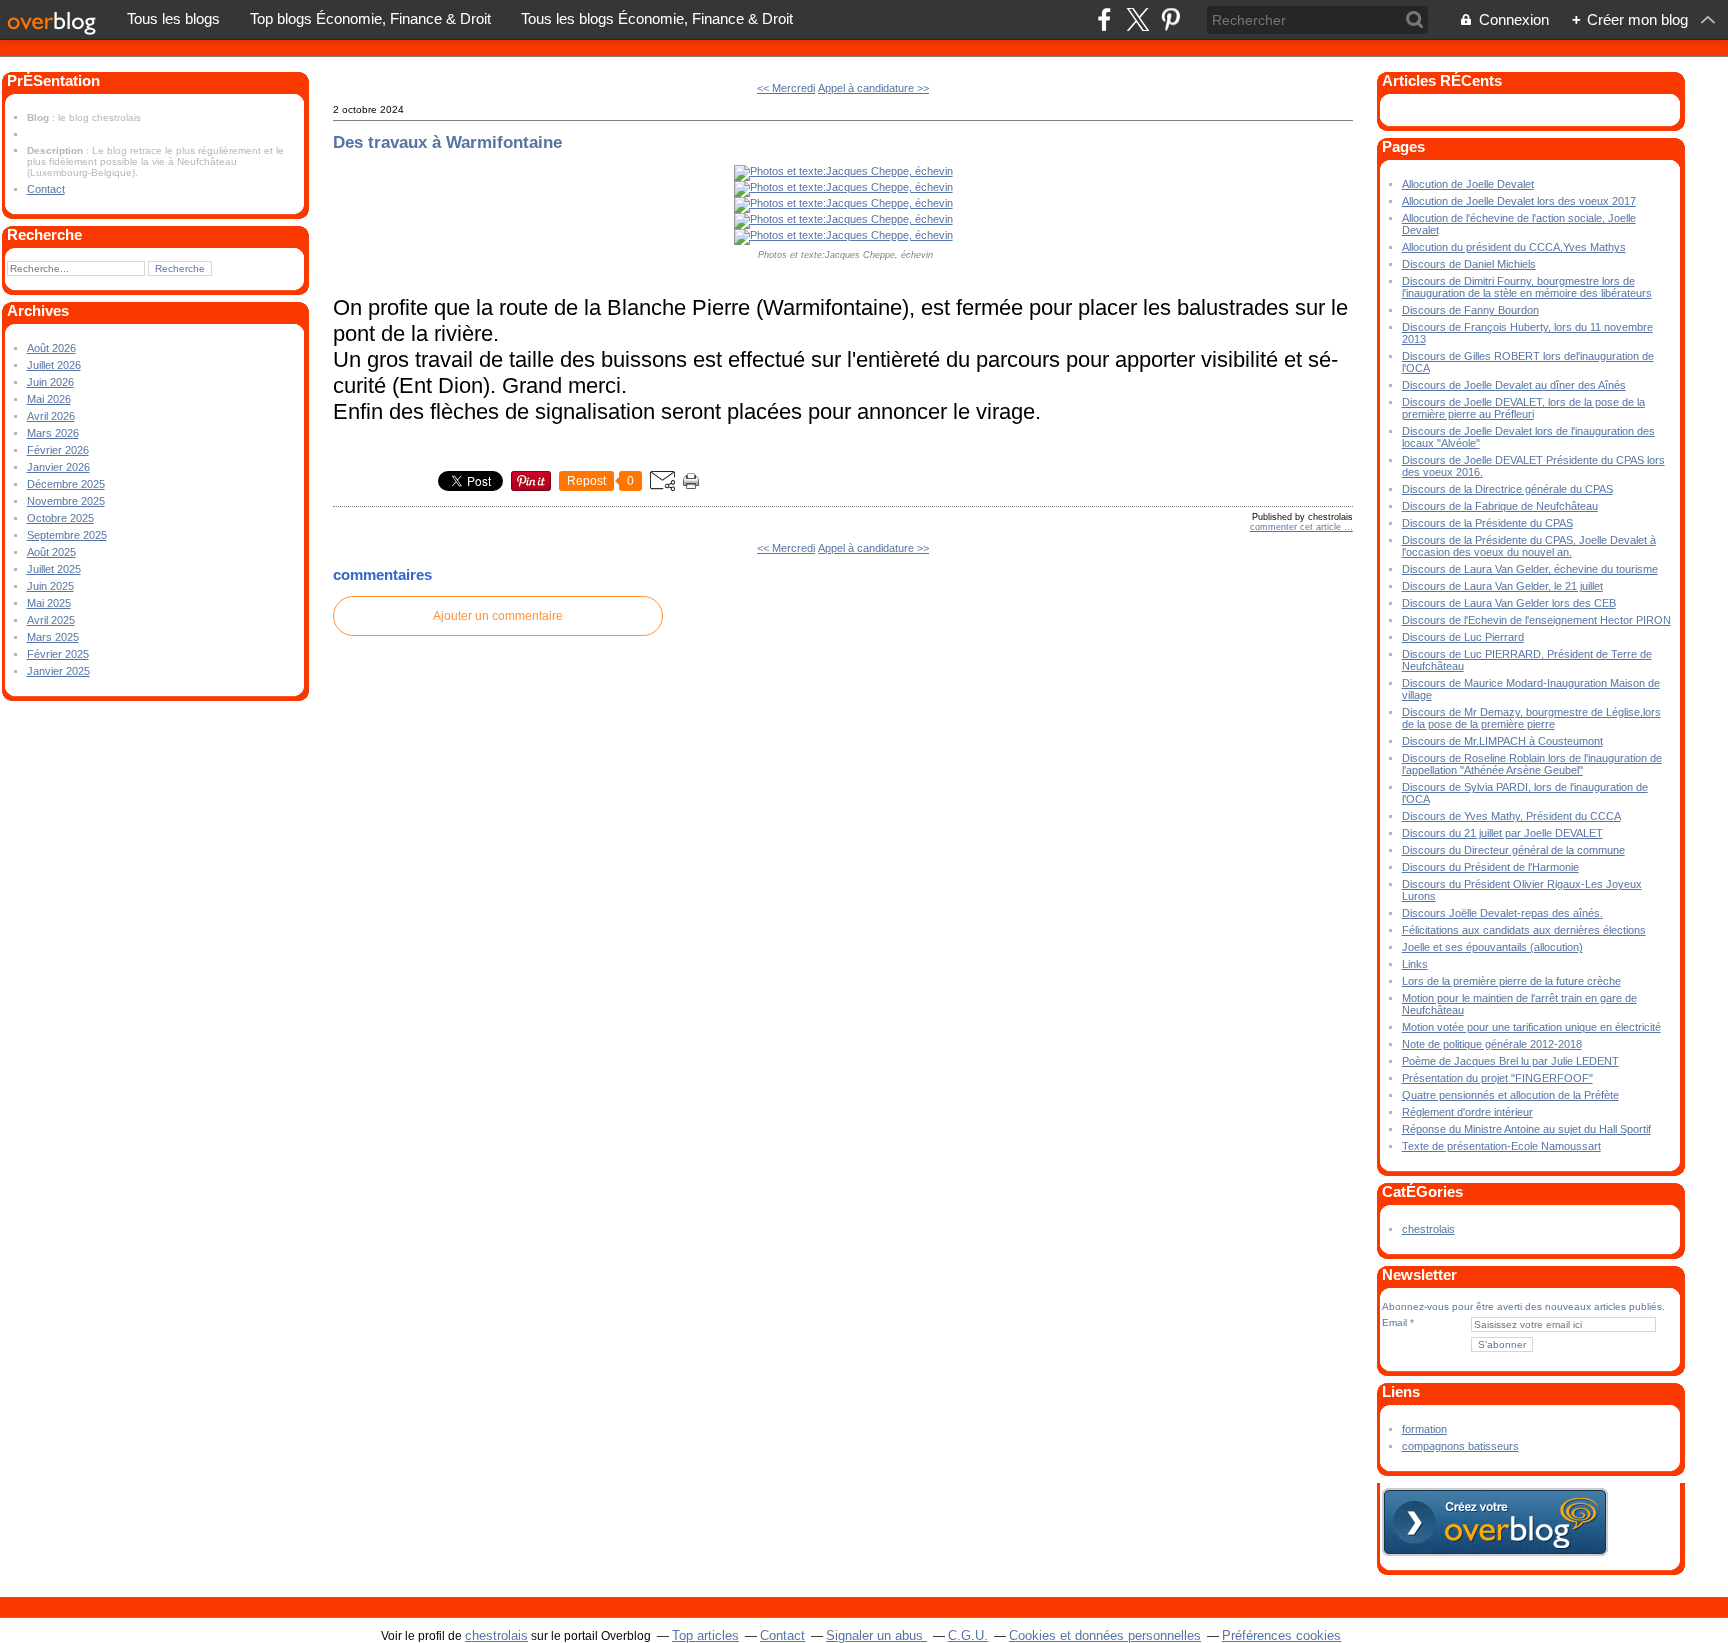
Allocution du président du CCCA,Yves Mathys (1514, 247)
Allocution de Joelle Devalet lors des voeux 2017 (1519, 201)
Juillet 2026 (54, 365)
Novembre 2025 (66, 501)
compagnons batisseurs (1460, 1446)
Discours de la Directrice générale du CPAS (1507, 489)
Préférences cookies (1281, 1635)
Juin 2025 (50, 586)
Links (1415, 964)
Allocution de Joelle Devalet (1468, 184)
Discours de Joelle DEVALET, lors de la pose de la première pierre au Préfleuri (1523, 408)
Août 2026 (51, 348)
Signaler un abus (876, 1635)
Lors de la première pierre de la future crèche (1511, 981)
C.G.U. (968, 1635)
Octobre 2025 (60, 518)
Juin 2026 (50, 382)
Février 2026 (58, 450)
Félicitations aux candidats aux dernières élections (1524, 930)
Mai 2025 (49, 603)
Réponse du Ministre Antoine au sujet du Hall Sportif (1526, 1129)
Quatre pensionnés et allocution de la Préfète (1510, 1095)
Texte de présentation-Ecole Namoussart (1501, 1146)
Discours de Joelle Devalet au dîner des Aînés (1514, 385)
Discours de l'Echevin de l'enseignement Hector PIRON (1536, 620)
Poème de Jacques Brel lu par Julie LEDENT (1510, 1061)
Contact (46, 189)
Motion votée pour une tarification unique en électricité (1531, 1027)
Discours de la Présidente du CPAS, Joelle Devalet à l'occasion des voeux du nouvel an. (1529, 546)
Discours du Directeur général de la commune (1513, 850)
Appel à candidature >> (873, 88)
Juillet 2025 (54, 569)
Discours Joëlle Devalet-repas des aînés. (1502, 913)
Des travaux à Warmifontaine (447, 142)
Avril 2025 (51, 620)
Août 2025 (51, 552)
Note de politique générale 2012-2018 (1492, 1044)
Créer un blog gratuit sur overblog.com (1495, 1522)
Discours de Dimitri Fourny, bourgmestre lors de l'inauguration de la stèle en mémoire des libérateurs (1527, 287)
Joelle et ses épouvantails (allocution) (1492, 947)
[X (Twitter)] (1137, 19)
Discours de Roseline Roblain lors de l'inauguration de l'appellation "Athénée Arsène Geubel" (1532, 764)
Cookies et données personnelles (1105, 1635)
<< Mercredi (786, 88)
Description (56, 150)
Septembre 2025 (67, 535)
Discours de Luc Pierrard (1463, 637)
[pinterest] (1170, 19)
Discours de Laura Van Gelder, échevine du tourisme (1530, 569)
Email (1394, 1322)
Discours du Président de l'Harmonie (1490, 867)
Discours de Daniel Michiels (1469, 264)
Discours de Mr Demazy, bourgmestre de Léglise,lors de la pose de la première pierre (1531, 718)
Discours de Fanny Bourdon (1470, 310)
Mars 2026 (53, 433)
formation (1424, 1429)
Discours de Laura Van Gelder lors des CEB (1509, 603)
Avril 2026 (51, 416)
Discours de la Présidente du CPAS (1487, 523)
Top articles (705, 1635)
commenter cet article (1297, 527)
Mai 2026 (49, 399)
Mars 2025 (53, 637)
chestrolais (1428, 1229)
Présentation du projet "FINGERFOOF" (1497, 1078)
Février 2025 (58, 654)
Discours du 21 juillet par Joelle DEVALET (1502, 833)
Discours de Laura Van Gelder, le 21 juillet (1502, 586)
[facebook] (1104, 19)
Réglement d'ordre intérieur (1467, 1112)
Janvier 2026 (58, 467)
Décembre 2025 (66, 484)
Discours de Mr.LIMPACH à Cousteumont (1502, 741)
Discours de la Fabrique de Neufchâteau (1500, 506)
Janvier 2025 (58, 671)
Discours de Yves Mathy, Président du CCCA (1511, 816)
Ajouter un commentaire (498, 616)
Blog (38, 117)
